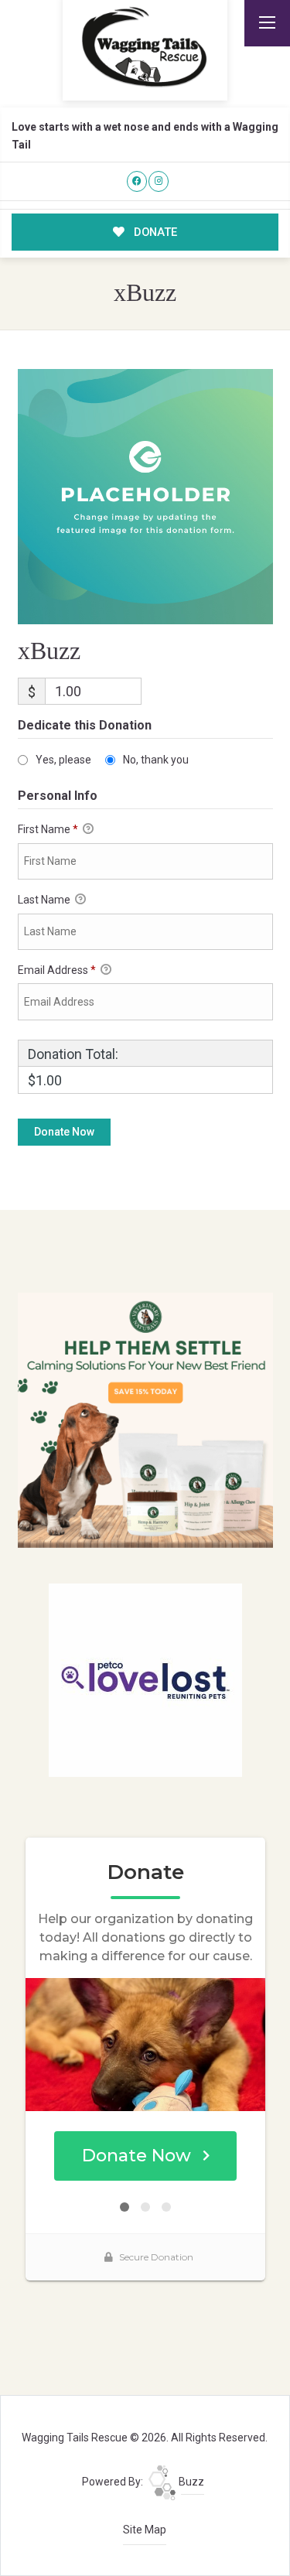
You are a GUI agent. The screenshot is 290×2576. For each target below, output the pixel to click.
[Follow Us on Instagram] (159, 181)
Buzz (190, 2482)
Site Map (145, 2530)
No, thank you (156, 760)
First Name (48, 829)
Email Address (57, 970)
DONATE (154, 232)
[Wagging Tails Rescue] (145, 47)
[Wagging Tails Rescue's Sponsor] (145, 1420)
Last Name (45, 900)
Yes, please (63, 760)
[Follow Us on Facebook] (137, 181)
